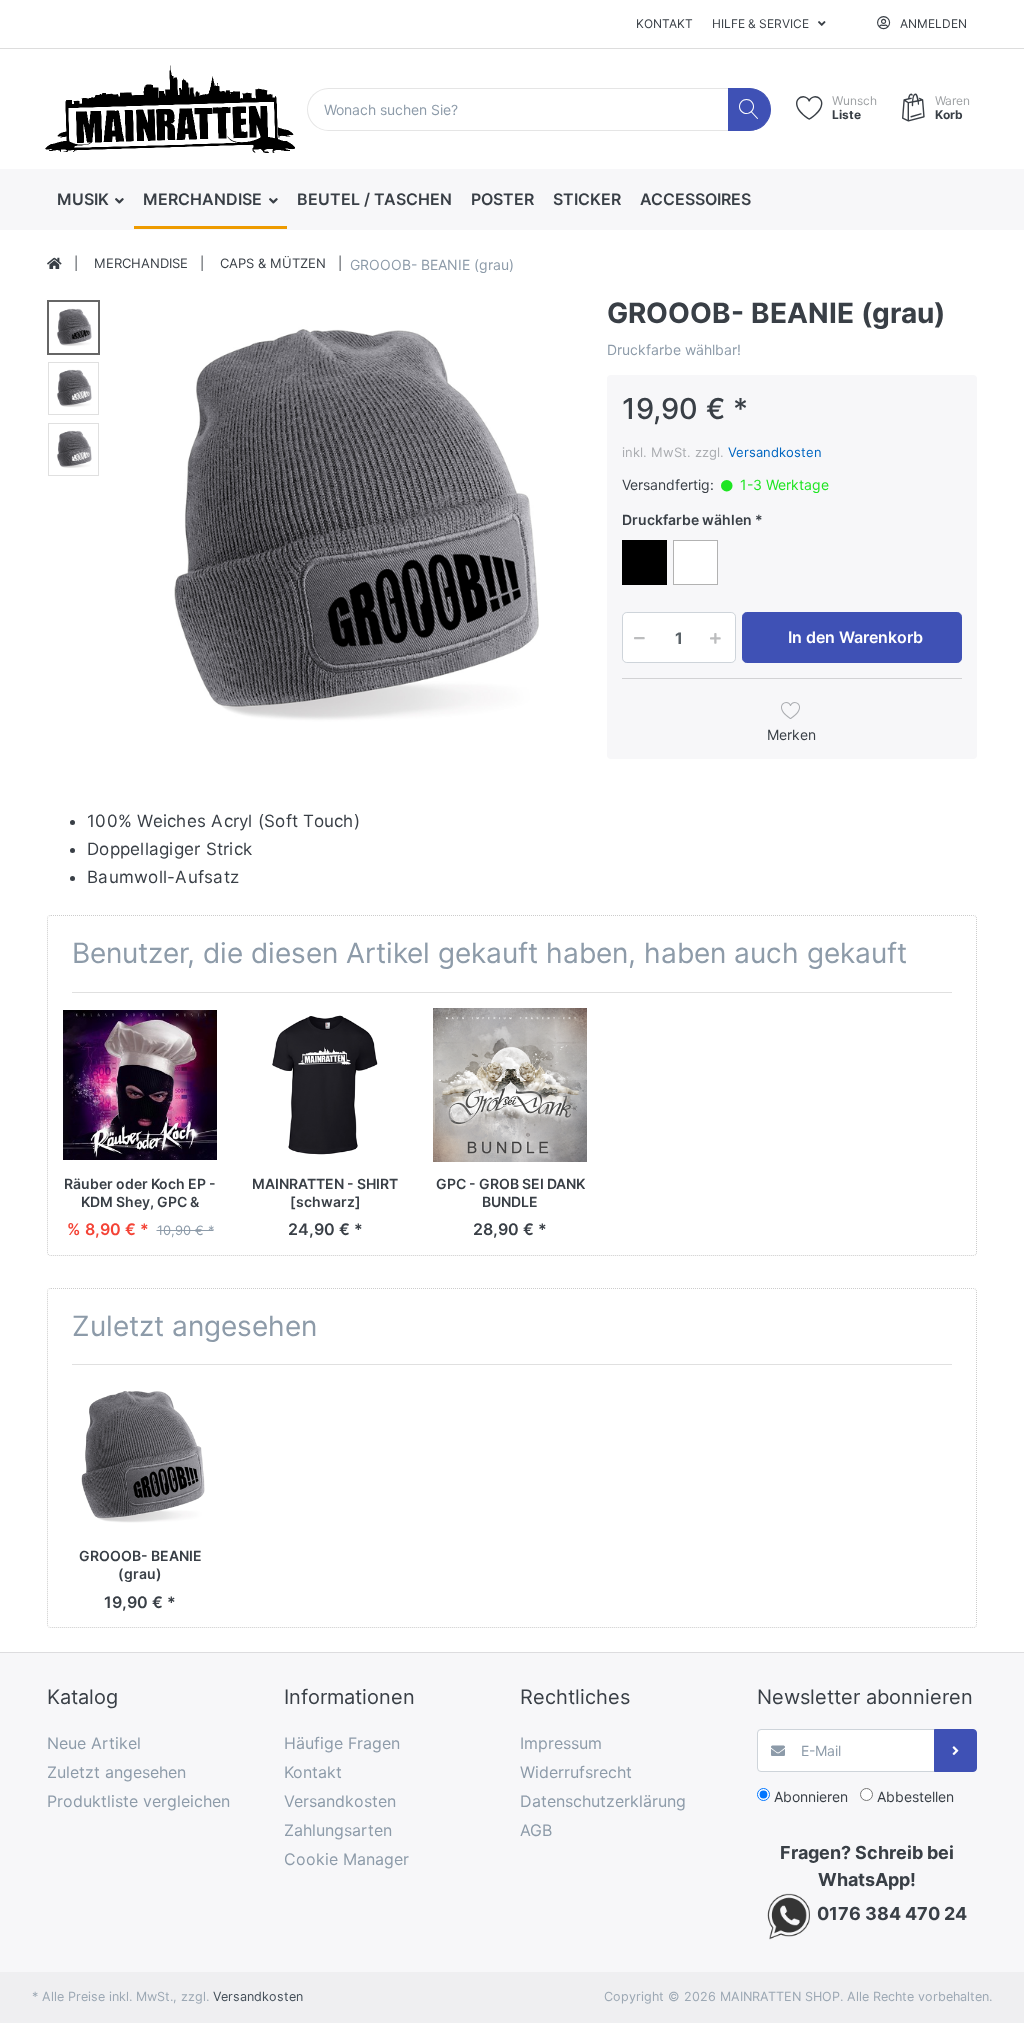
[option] (347, 525)
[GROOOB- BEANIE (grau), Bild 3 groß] (73, 449)
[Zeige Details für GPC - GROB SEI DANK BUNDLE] (510, 1085)
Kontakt (664, 23)
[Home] (54, 264)
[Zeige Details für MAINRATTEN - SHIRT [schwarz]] (325, 1085)
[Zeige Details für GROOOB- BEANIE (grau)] (140, 1457)
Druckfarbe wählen (687, 519)
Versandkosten (775, 452)
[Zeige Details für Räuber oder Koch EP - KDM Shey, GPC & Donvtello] (140, 1085)
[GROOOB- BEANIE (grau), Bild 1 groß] (73, 327)
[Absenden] (955, 1750)
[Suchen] (749, 109)
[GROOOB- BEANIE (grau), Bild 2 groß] (73, 388)
